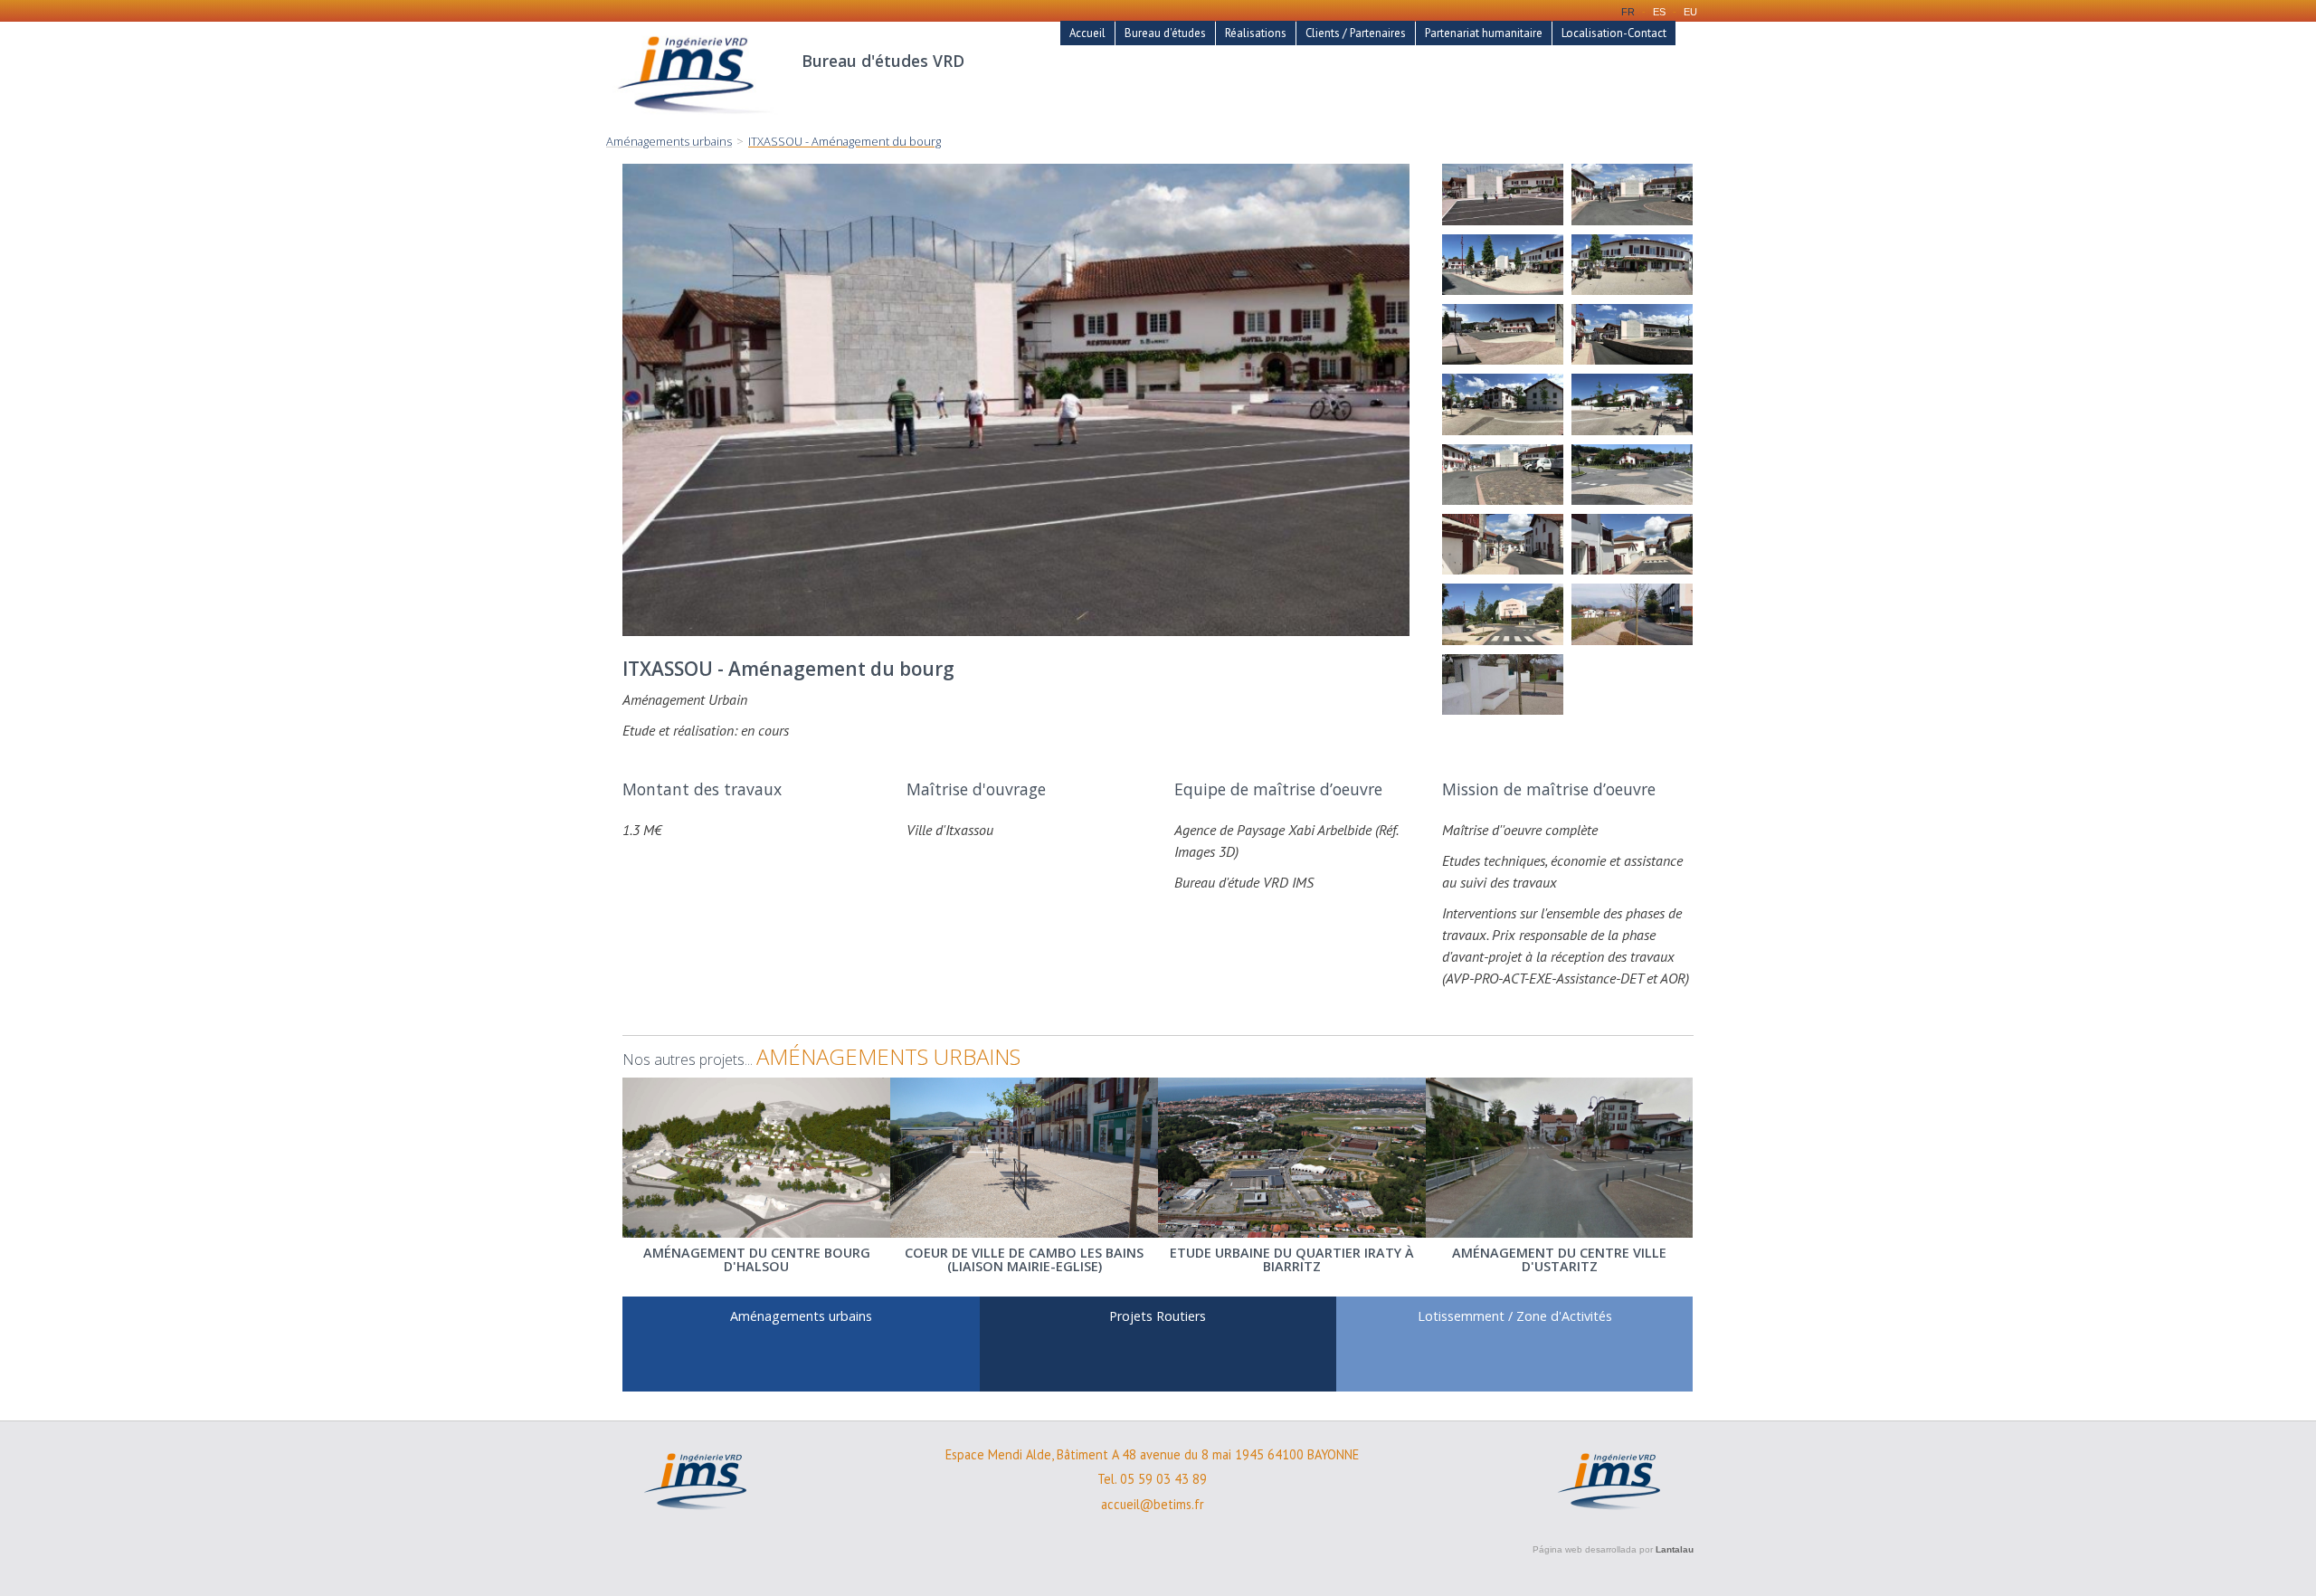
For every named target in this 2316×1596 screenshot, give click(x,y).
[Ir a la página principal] (695, 123)
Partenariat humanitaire (1484, 33)
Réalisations (1256, 33)
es (1659, 12)
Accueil (1087, 33)
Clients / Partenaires (1356, 33)
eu (1690, 12)
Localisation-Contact (1614, 33)
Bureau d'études (1165, 33)
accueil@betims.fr (1153, 1505)
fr (1628, 12)
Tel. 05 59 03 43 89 (1152, 1479)
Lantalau (1675, 1549)
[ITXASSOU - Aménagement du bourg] (1503, 194)
